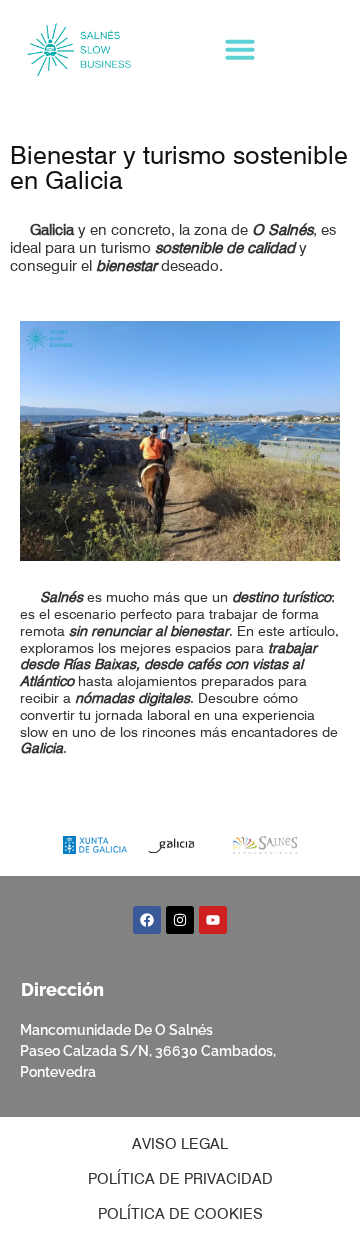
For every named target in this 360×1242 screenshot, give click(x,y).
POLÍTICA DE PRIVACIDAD (180, 1179)
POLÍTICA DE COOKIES (180, 1214)
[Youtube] (213, 920)
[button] (240, 49)
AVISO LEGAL (180, 1144)
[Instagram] (180, 920)
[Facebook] (147, 920)
